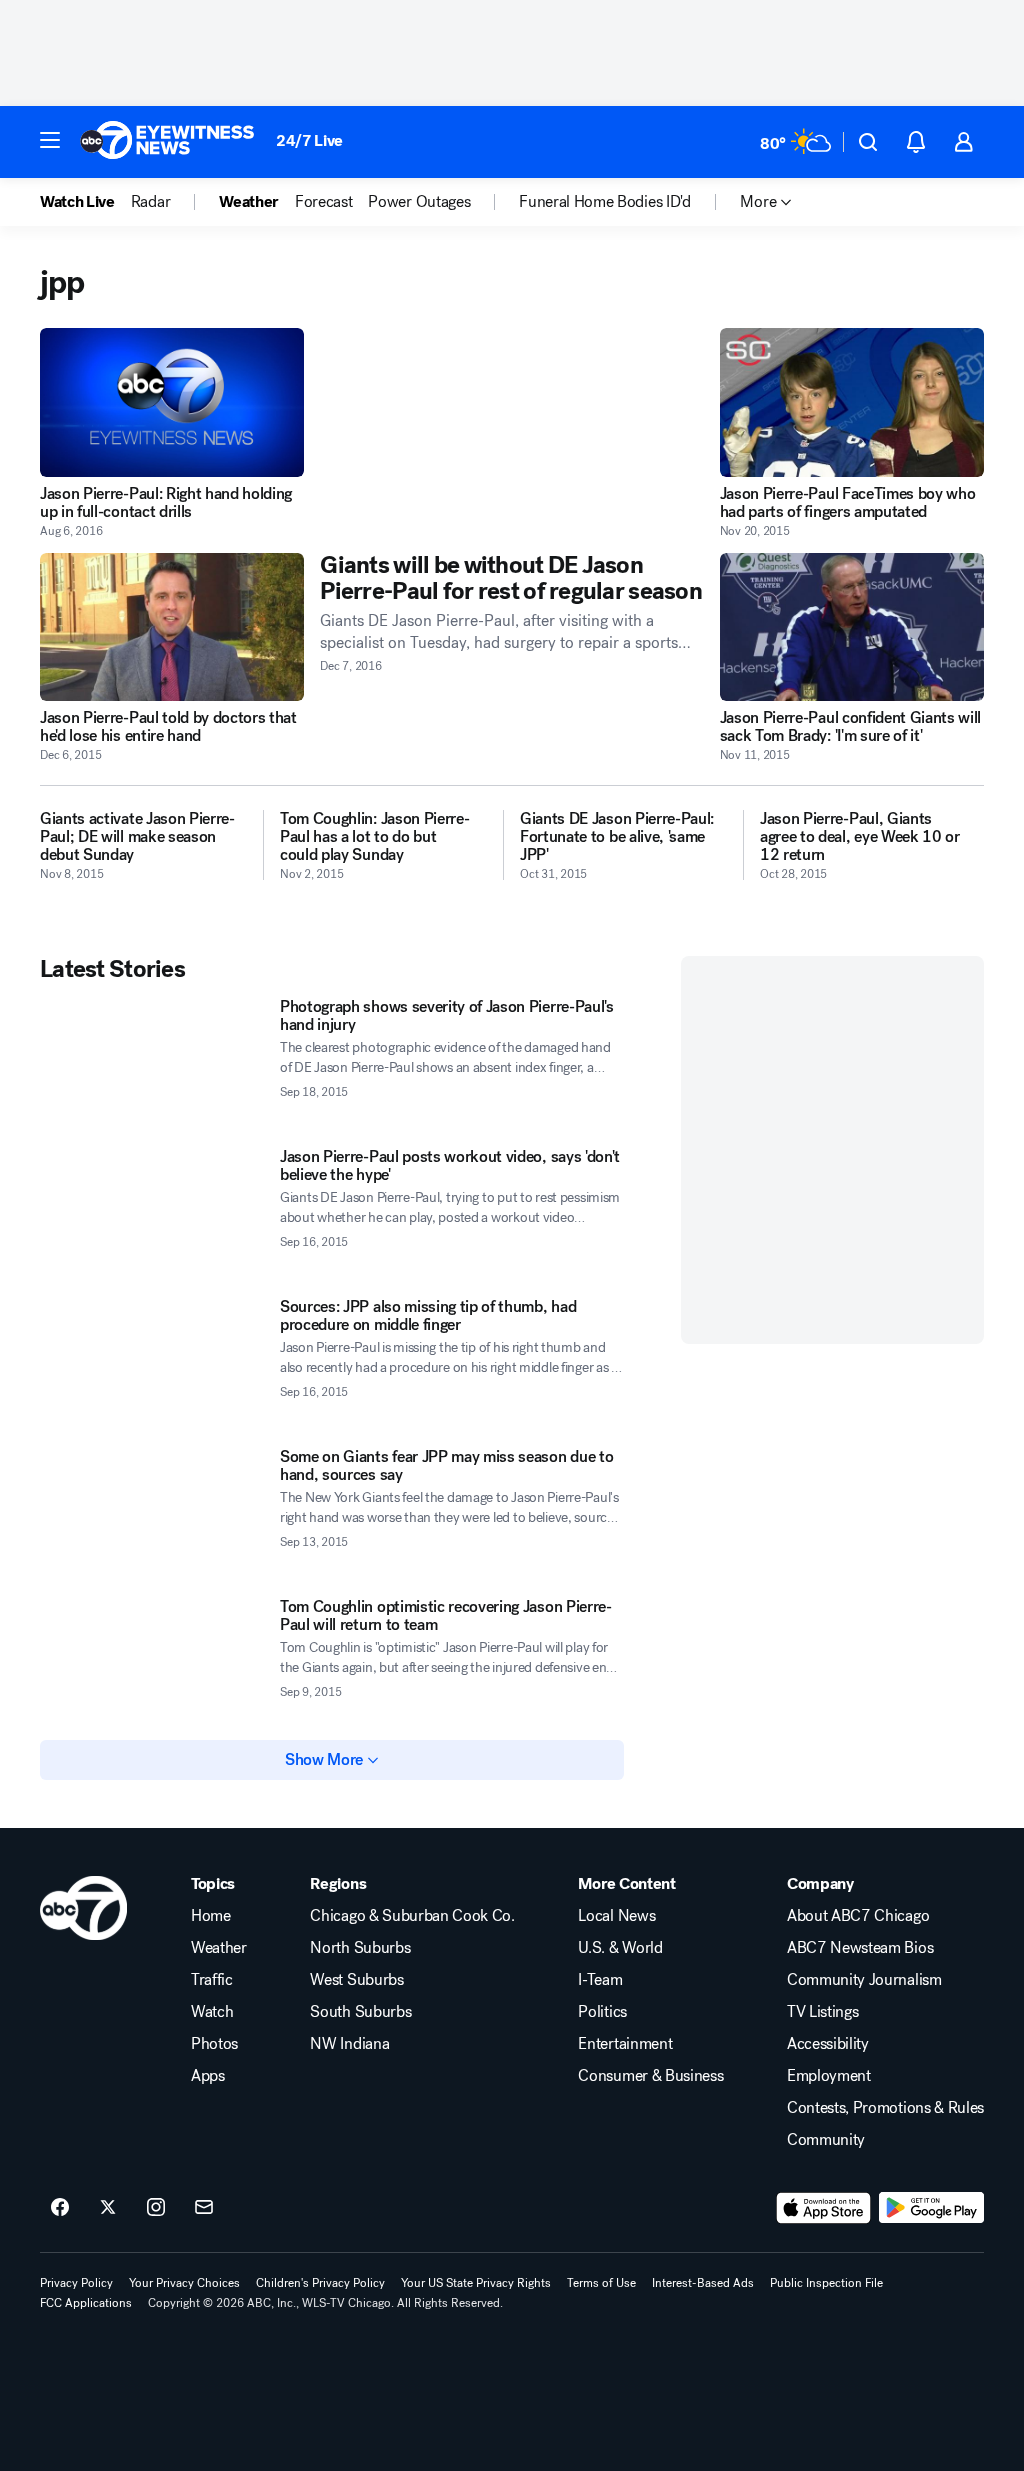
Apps (208, 2076)
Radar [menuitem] (150, 202)
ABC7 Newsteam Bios (860, 1948)
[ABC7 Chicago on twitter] (108, 2208)
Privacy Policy (76, 2283)
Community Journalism (864, 1980)
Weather (219, 1948)
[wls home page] (83, 1908)
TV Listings (822, 2012)
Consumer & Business (650, 2076)
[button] (50, 140)
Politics (602, 2012)
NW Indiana (349, 2044)
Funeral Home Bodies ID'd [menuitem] (604, 202)
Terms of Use (601, 2283)
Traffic (212, 1980)
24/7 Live (309, 140)
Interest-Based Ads (703, 2283)
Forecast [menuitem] (323, 202)
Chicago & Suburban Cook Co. (412, 1916)
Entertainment (625, 2044)
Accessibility (828, 2044)
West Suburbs (356, 1980)
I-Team (600, 1980)
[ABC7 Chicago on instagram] (156, 2208)
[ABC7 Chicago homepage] (167, 142)
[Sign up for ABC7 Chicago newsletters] (204, 2208)
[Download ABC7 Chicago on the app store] (824, 2208)
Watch (212, 2012)
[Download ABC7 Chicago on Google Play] (931, 2208)
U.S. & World (620, 1948)
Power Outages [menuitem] (419, 202)
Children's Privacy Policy (320, 2283)
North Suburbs (360, 1948)
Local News (616, 1916)
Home (211, 1916)
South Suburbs (360, 2012)
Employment (829, 2076)
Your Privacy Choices (184, 2283)
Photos (214, 2044)
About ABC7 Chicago (858, 1916)
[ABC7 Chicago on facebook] (60, 2208)
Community (826, 2140)
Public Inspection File (826, 2283)
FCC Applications (86, 2303)
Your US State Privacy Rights (476, 2283)
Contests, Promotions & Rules (885, 2108)
